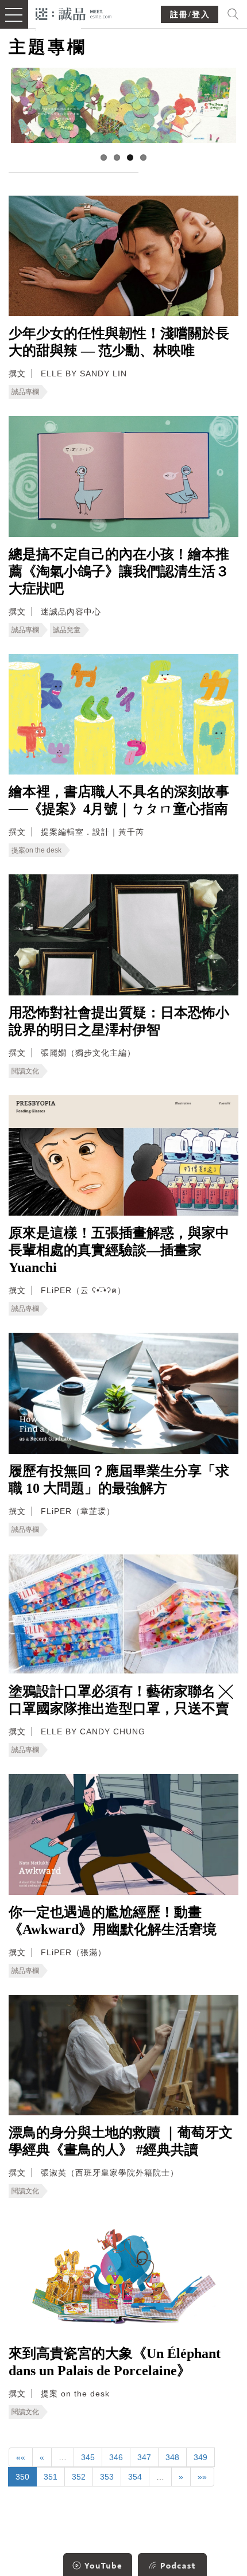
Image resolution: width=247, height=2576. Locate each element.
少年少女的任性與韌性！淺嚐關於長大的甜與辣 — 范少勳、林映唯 (119, 342)
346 (116, 2457)
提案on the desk (36, 850)
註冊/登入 (190, 15)
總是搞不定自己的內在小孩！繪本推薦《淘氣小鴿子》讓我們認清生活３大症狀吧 (119, 571)
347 (144, 2457)
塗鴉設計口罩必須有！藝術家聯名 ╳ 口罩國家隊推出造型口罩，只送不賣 (121, 1700)
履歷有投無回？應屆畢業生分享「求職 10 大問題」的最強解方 (119, 1480)
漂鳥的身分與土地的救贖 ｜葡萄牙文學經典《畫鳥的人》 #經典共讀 (121, 2141)
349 (200, 2457)
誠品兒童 (67, 630)
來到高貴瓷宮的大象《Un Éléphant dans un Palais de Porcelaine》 (115, 2362)
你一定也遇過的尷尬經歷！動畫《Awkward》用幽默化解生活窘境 (113, 1921)
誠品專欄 (25, 392)
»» (202, 2477)
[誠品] (74, 13)
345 (88, 2457)
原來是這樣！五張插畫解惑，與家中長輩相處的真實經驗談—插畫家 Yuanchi (119, 1250)
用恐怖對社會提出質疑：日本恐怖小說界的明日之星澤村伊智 (119, 1021)
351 (51, 2477)
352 (79, 2477)
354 (135, 2477)
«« (21, 2457)
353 (107, 2477)
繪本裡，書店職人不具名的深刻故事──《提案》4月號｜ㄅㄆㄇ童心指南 (119, 800)
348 (172, 2457)
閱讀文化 (25, 1071)
